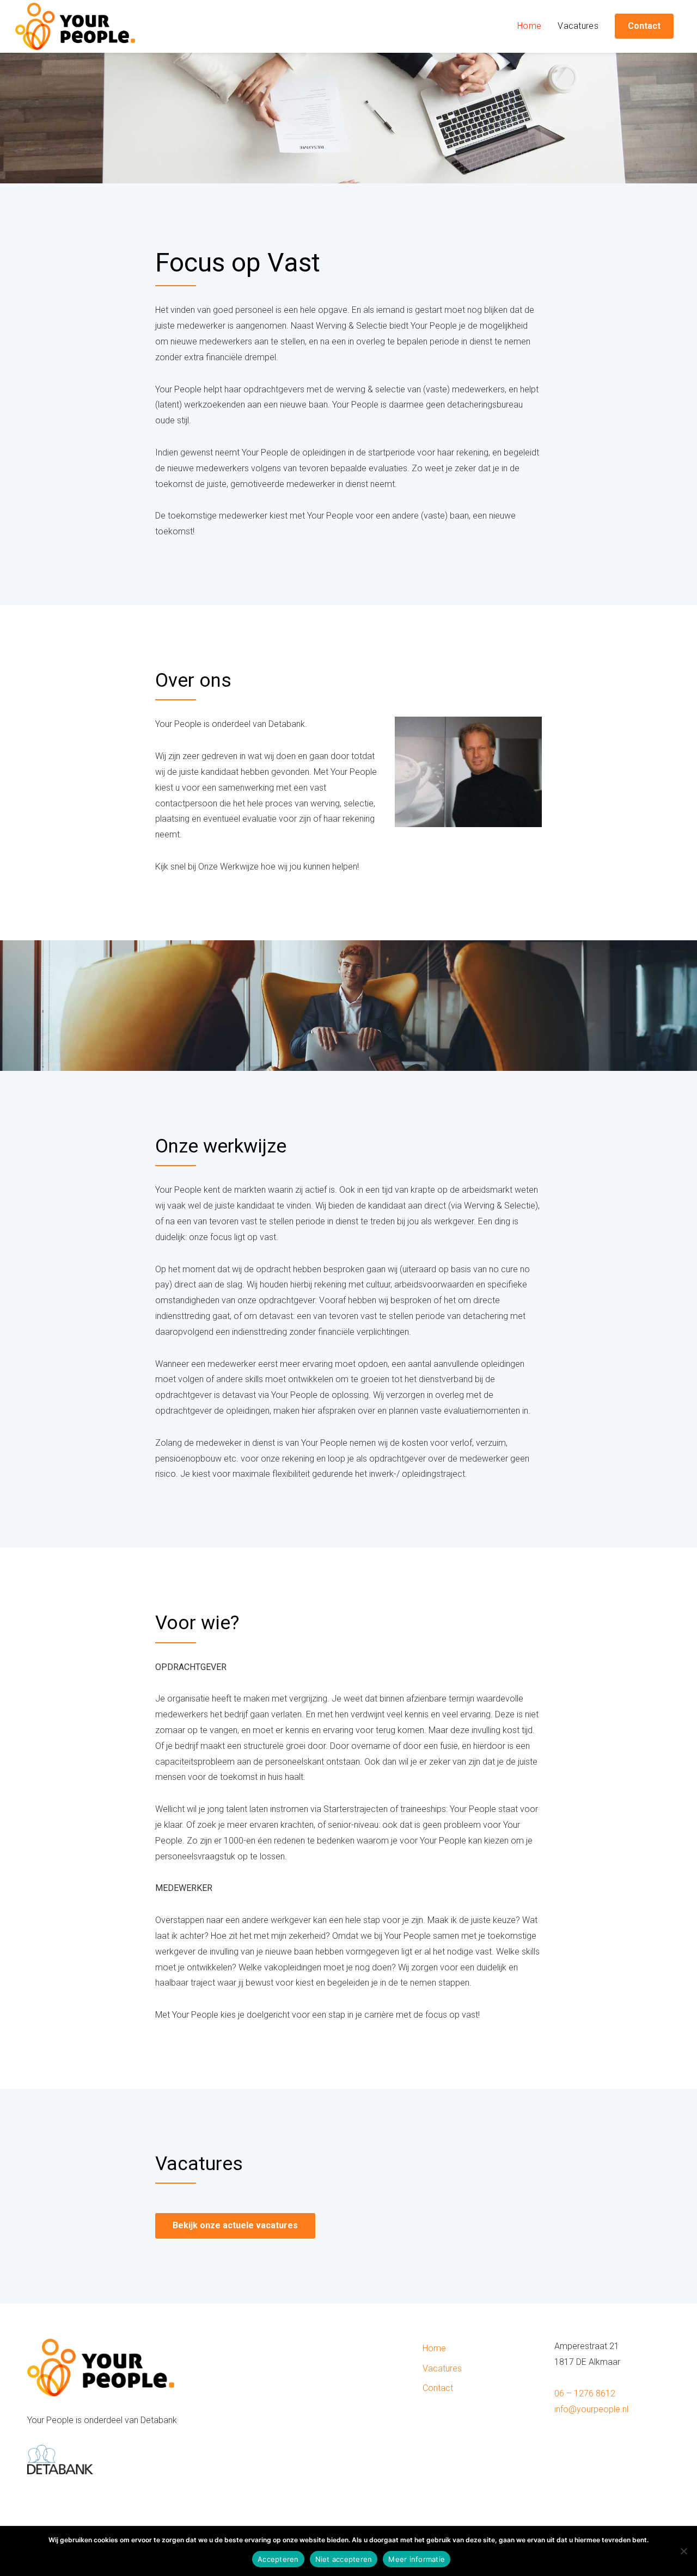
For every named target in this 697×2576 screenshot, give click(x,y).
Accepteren (278, 2559)
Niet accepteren (344, 2559)
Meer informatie (417, 2559)
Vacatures (578, 26)
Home (529, 26)
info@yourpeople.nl (591, 2409)
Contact (438, 2388)
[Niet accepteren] (683, 2551)
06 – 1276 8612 (585, 2393)
